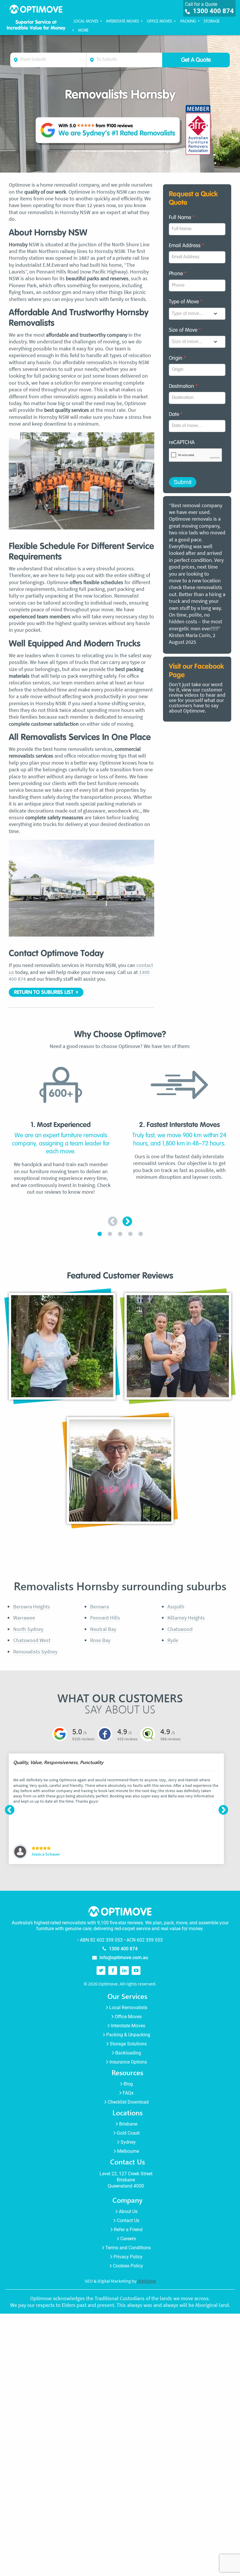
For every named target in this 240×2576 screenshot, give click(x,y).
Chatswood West (32, 1640)
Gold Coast (128, 2133)
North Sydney (28, 1629)
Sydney (128, 2142)
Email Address (186, 246)
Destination (183, 386)
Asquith (176, 1607)
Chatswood (180, 1629)
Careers (128, 2238)
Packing (188, 21)
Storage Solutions (128, 2044)
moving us (197, 532)
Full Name (182, 218)
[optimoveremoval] (101, 1970)
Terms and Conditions (128, 2248)
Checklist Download (128, 2102)
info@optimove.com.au (124, 1957)
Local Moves (86, 21)
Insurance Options (128, 2062)
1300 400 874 (213, 11)
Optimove (197, 608)
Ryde (173, 1640)
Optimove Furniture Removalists (36, 11)
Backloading (128, 2053)
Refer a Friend (128, 2229)
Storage (212, 21)
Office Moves (160, 21)
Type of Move (186, 302)
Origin (177, 358)
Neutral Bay (103, 1629)
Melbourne (128, 2151)
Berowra (100, 1607)
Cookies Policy (128, 2266)
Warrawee (24, 1618)
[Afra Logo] (198, 130)
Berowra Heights (32, 1607)
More (83, 30)
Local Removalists (128, 2008)
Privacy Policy (128, 2257)
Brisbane (128, 2124)
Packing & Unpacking (128, 2035)
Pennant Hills (105, 1618)
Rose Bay (100, 1640)
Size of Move (185, 330)
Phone (178, 274)
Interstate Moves (123, 21)
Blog (128, 2084)
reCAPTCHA (182, 443)
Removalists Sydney (35, 1652)
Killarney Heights (186, 1618)
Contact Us (128, 2220)
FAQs (128, 2093)
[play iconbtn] (62, 1346)
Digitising (146, 2281)
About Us (128, 2211)
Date (176, 414)
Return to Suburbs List (44, 992)
